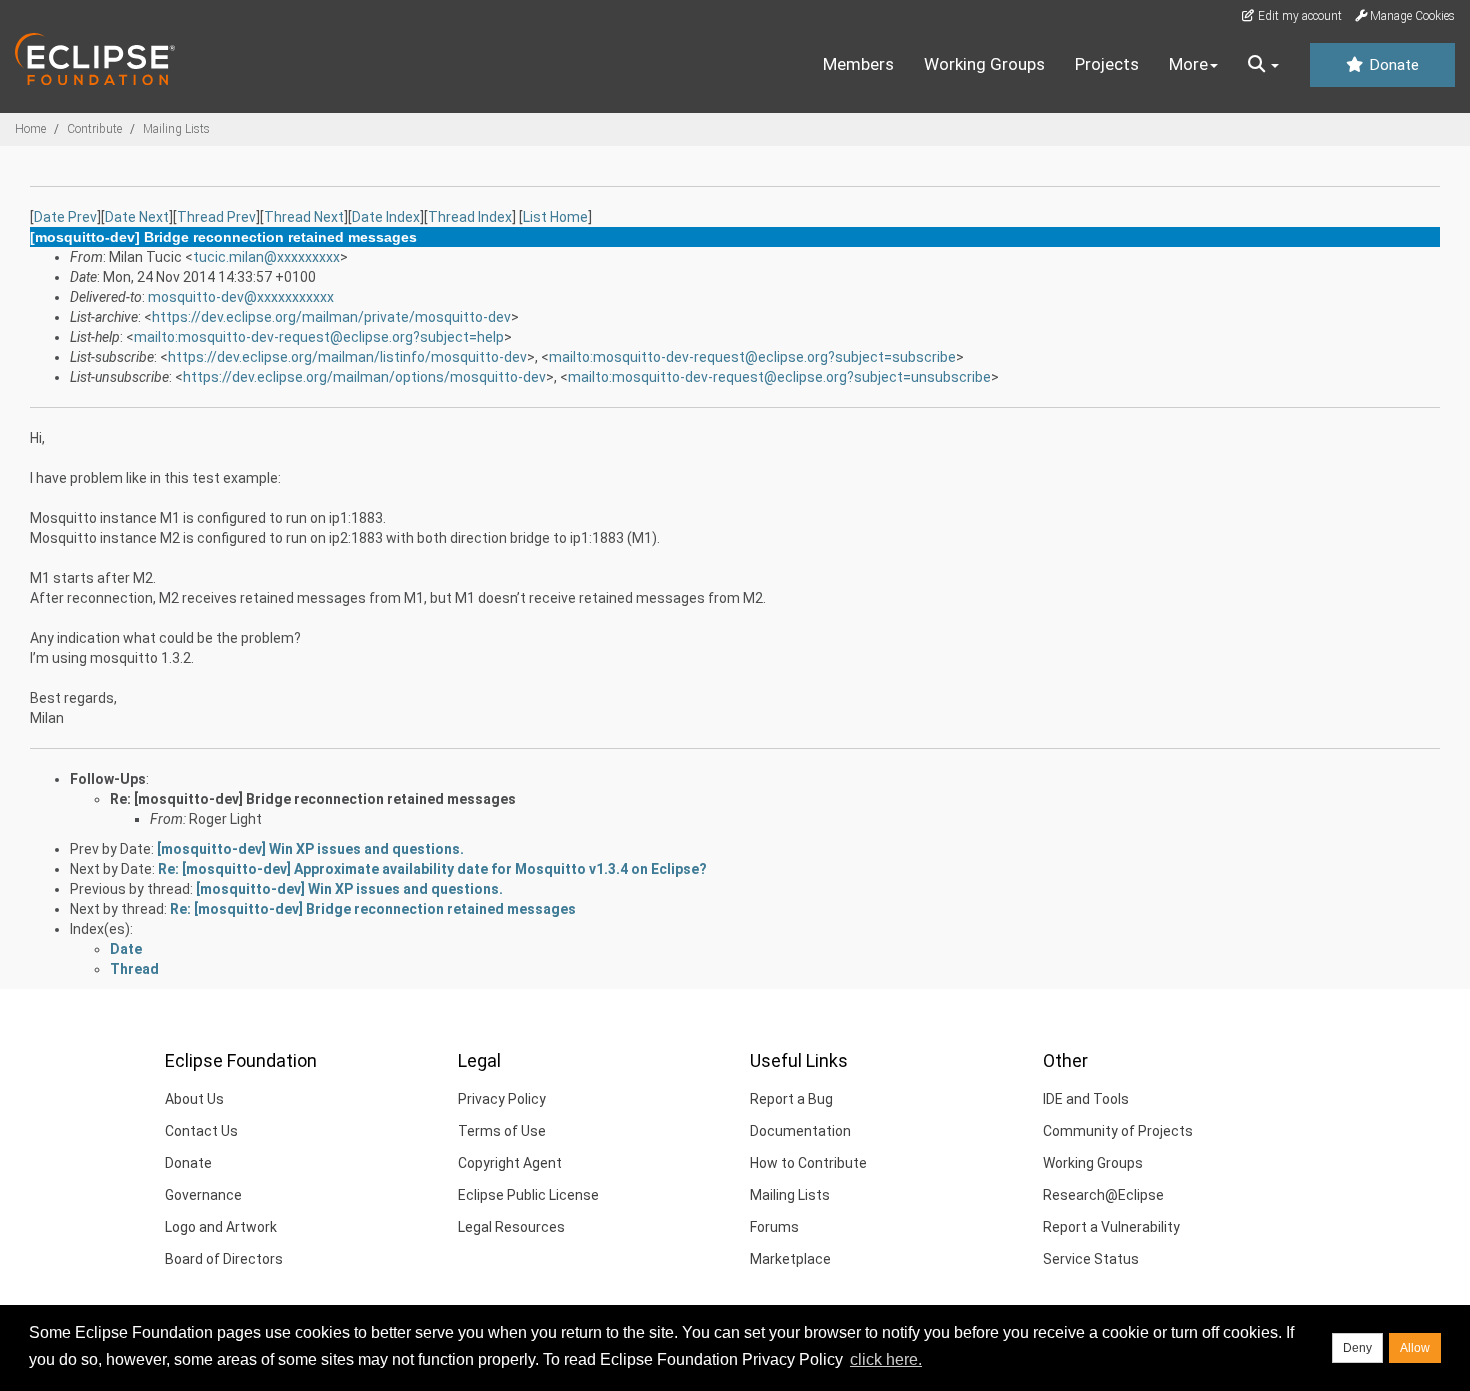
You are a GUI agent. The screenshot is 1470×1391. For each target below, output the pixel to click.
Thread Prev (216, 217)
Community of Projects (1118, 1131)
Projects (1107, 64)
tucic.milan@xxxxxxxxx (266, 257)
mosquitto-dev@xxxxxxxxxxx (241, 297)
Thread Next (304, 217)
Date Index (386, 217)
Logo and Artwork (221, 1227)
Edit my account (1298, 16)
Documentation (800, 1131)
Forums (774, 1227)
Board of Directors (224, 1259)
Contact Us (201, 1131)
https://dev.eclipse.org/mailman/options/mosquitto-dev (364, 377)
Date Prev (65, 217)
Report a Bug (791, 1099)
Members (858, 64)
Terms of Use (502, 1131)
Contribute (94, 129)
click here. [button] (886, 1359)
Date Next (137, 217)
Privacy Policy (502, 1099)
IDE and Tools (1086, 1099)
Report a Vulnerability (1111, 1227)
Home (30, 129)
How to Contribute (808, 1163)
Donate (1392, 65)
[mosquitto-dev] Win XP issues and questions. (310, 849)
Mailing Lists (176, 129)
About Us (194, 1099)
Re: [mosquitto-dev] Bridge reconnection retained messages (313, 799)
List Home (555, 217)
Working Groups (984, 64)
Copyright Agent (510, 1163)
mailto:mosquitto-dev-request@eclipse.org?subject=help (319, 337)
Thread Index (470, 217)
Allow (1415, 1348)
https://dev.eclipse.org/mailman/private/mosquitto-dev (331, 317)
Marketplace (790, 1259)
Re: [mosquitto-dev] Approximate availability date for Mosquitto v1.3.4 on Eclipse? (432, 869)
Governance (203, 1195)
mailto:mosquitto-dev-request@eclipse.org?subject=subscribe (752, 357)
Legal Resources (511, 1227)
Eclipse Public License (528, 1195)
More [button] (1188, 64)
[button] (1263, 65)
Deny (1357, 1348)
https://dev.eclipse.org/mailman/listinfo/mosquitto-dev (347, 357)
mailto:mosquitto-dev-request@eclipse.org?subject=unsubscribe (779, 377)
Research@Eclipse (1103, 1195)
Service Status (1091, 1259)
